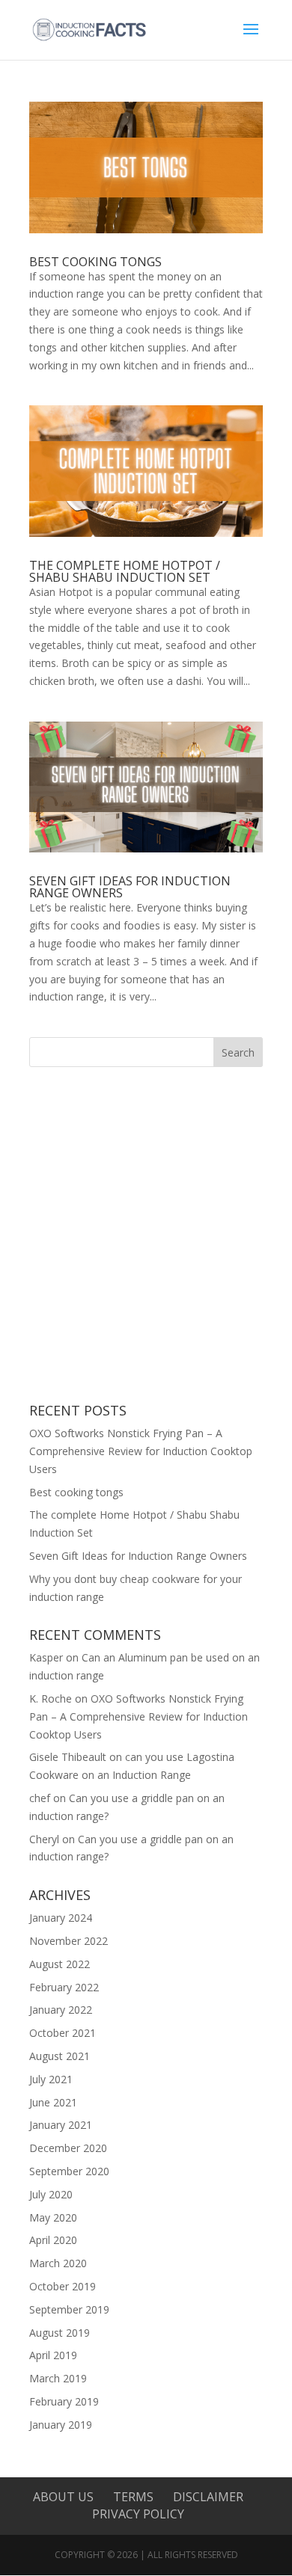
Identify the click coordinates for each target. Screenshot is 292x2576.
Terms (133, 2497)
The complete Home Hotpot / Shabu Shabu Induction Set (125, 571)
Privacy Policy (138, 2514)
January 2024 (61, 1918)
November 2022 (69, 1941)
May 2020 (53, 2217)
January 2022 (61, 2010)
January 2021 (61, 2125)
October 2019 (63, 2286)
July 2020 (51, 2194)
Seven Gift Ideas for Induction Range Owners (130, 887)
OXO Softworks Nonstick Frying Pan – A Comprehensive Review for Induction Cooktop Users (141, 1451)
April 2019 (53, 2355)
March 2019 (58, 2378)
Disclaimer (208, 2497)
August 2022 (60, 1964)
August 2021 (60, 2056)
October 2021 (63, 2033)
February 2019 (64, 2401)
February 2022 (64, 1987)
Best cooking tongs (95, 262)
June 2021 (53, 2102)
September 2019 (69, 2309)
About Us (63, 2497)
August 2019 (60, 2333)
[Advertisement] (146, 1235)
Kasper (46, 1657)
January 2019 (61, 2425)
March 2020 (58, 2263)
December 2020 (68, 2148)
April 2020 (53, 2240)
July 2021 (51, 2079)
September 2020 (69, 2171)
